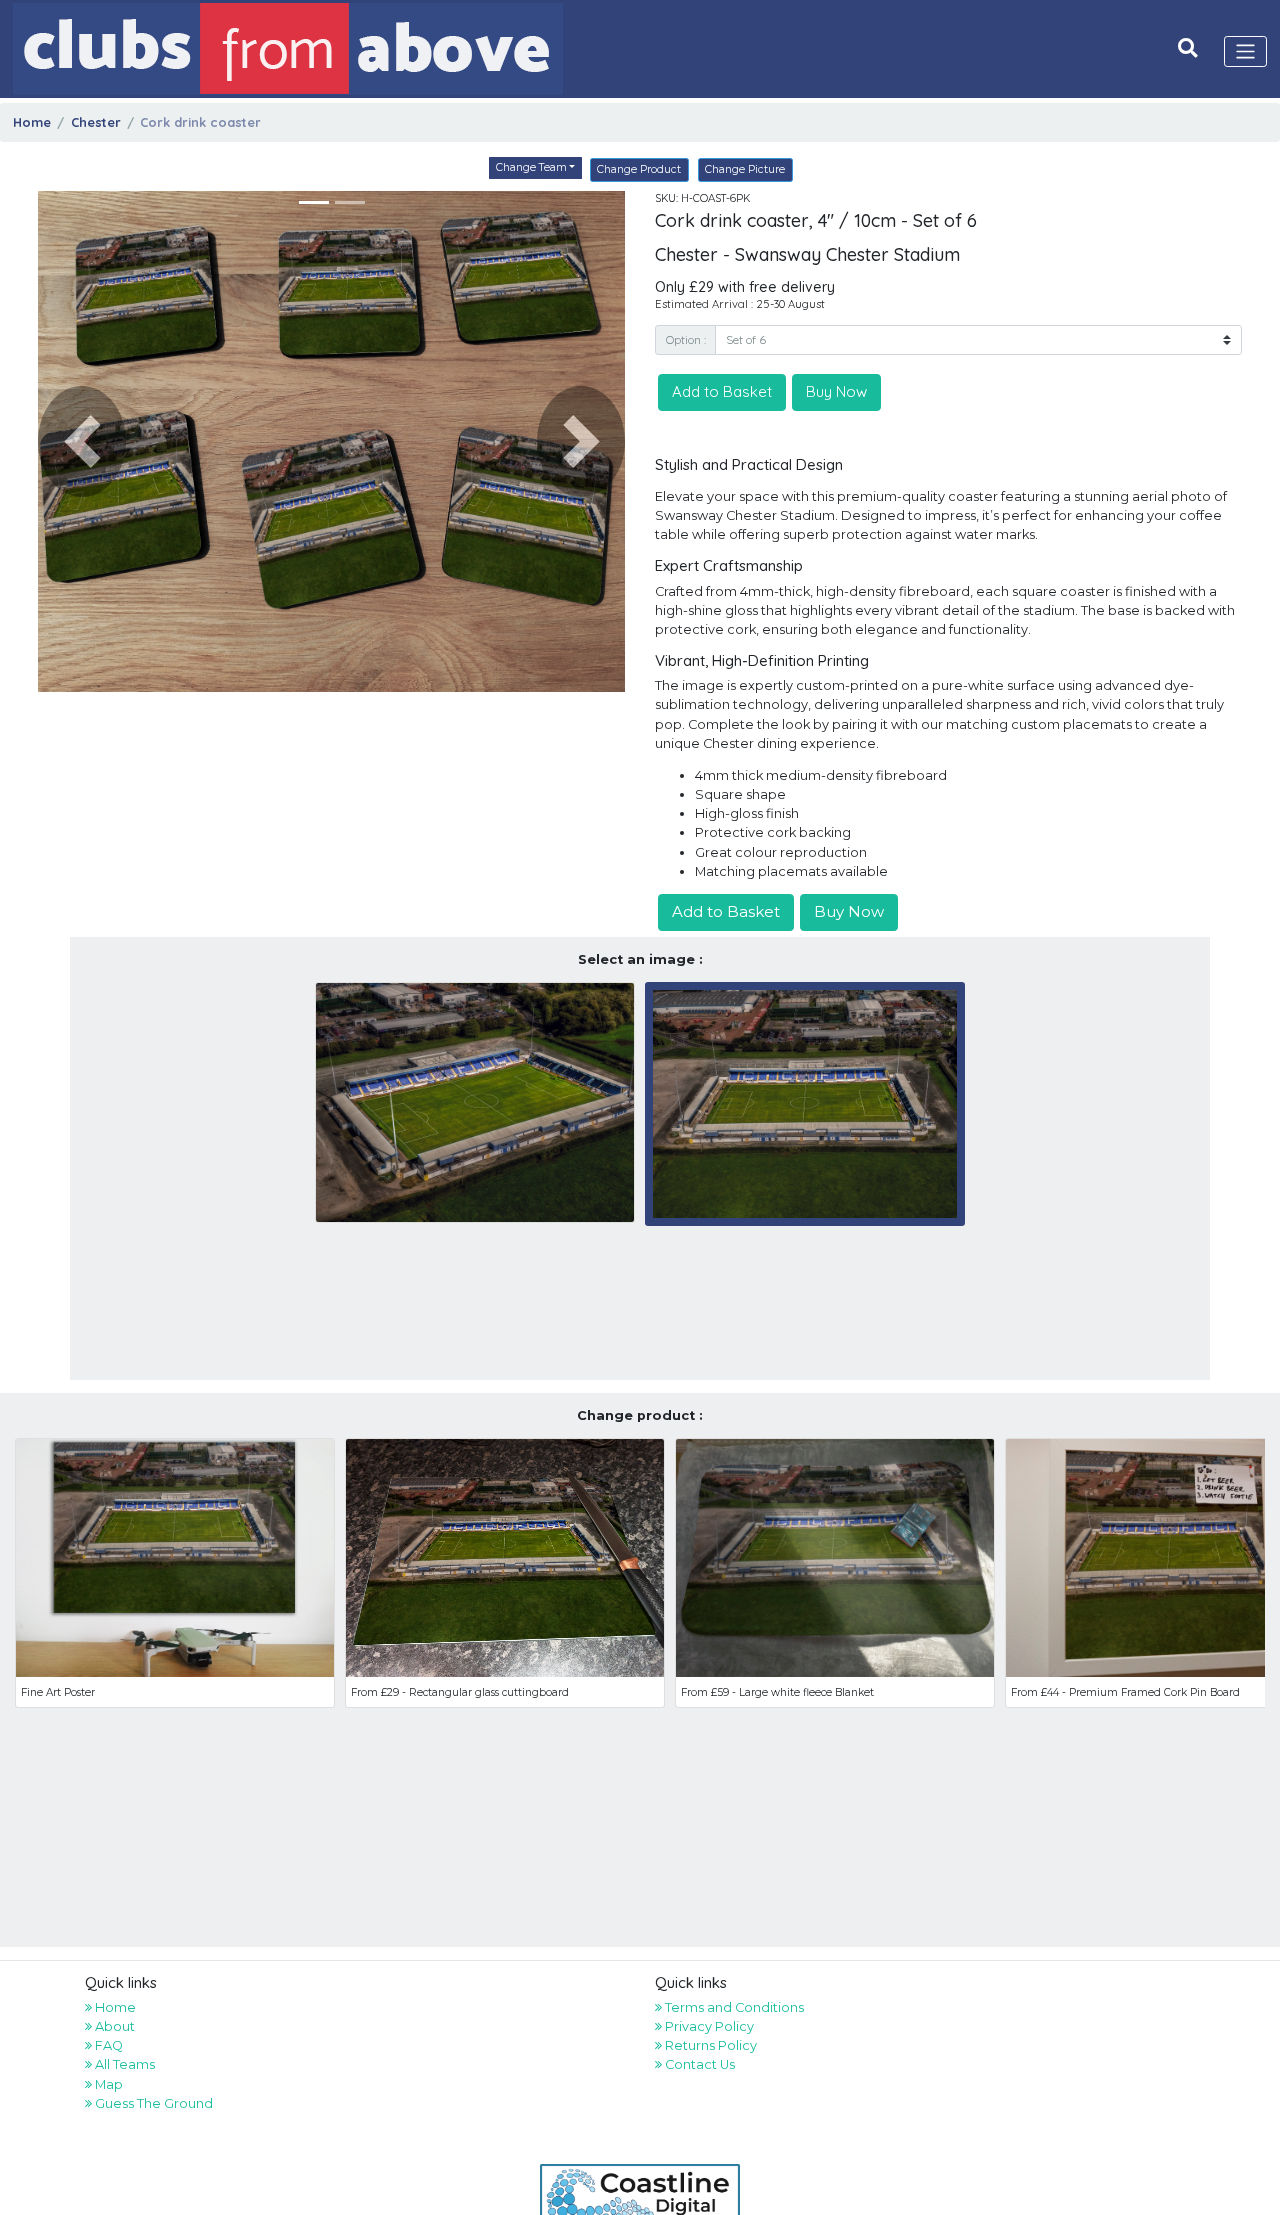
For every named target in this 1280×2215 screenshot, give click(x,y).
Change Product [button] (639, 169)
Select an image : (640, 959)
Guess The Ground (152, 2103)
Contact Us (698, 2064)
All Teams (123, 2064)
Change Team (531, 167)
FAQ (107, 2045)
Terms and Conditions (733, 2007)
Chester (96, 122)
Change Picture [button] (745, 169)
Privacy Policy (708, 2026)
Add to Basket (722, 391)
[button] (82, 441)
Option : (686, 339)
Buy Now (836, 391)
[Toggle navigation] (1246, 51)
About (113, 2026)
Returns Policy (709, 2045)
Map (107, 2084)
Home (32, 122)
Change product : (640, 1415)
